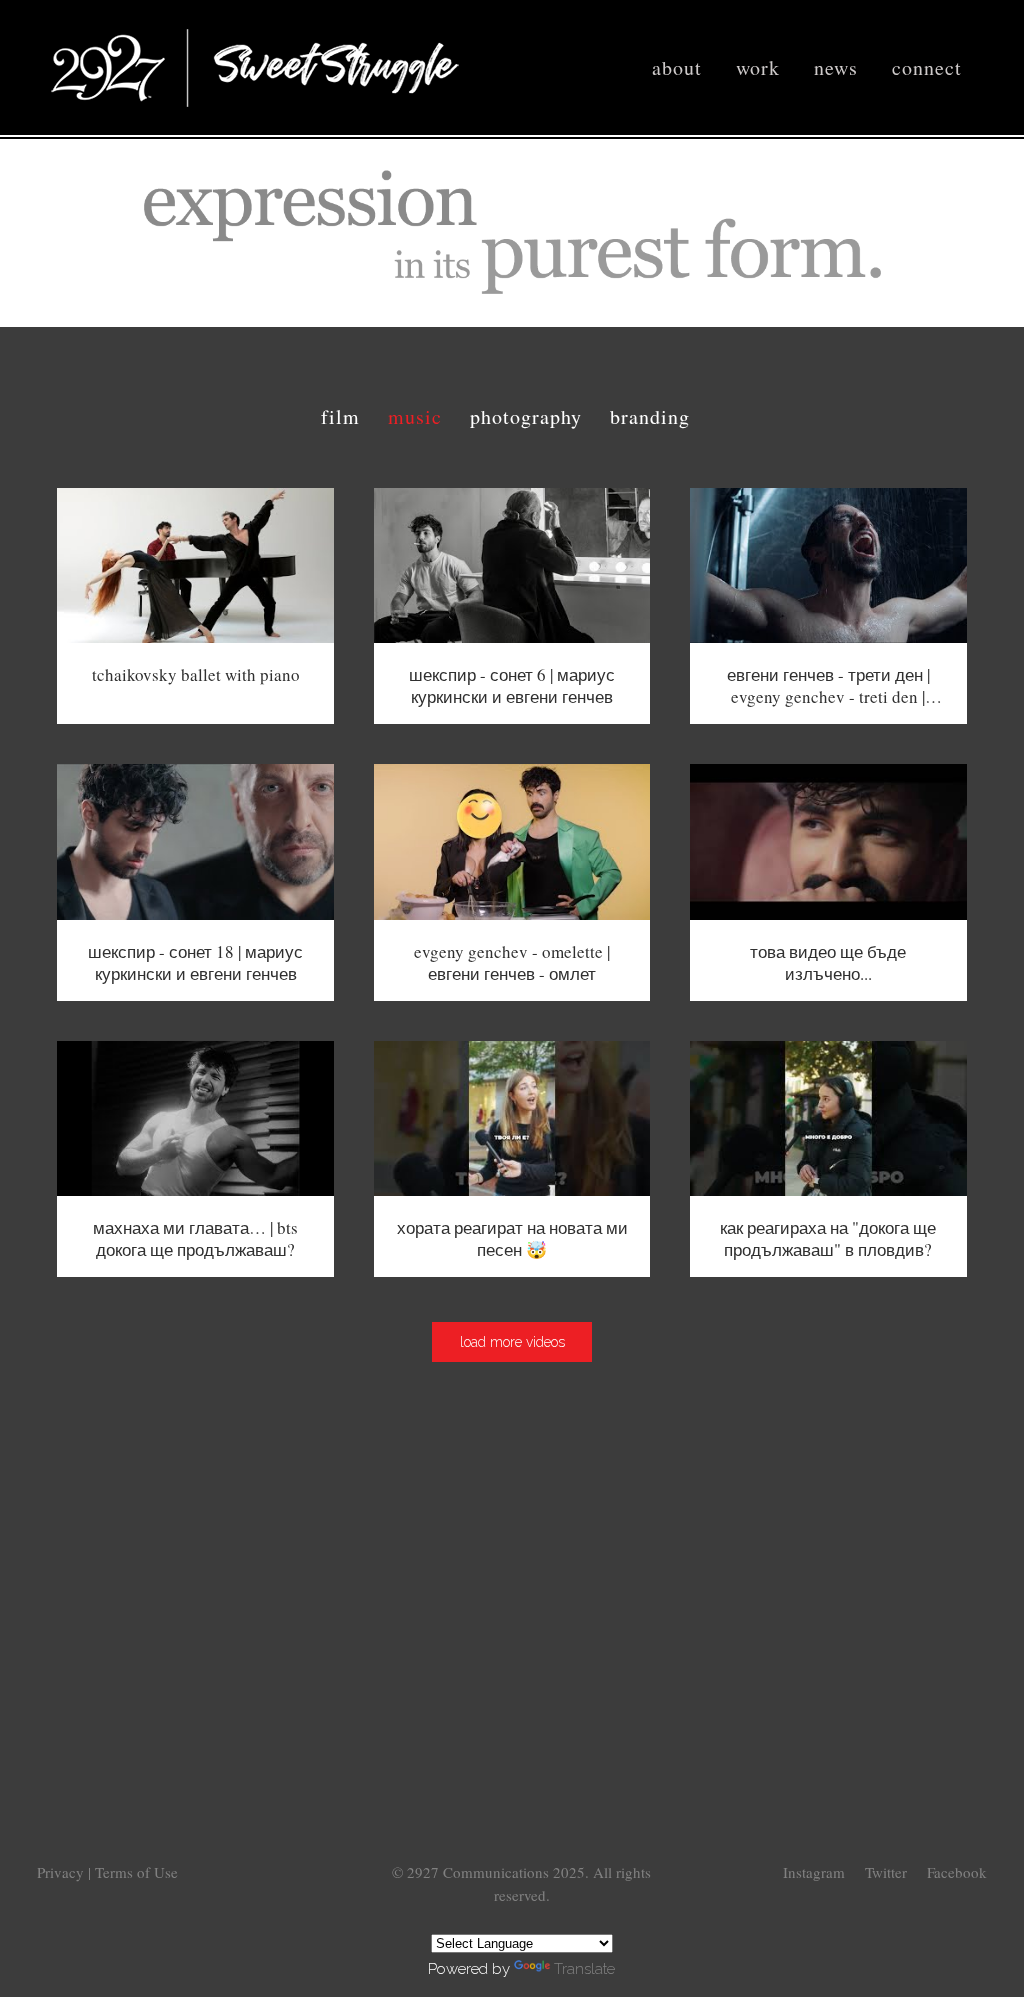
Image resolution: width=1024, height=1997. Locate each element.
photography (526, 416)
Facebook (957, 1872)
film (340, 416)
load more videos (512, 1342)
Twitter (886, 1872)
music (415, 416)
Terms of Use (136, 1872)
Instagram (814, 1872)
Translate (584, 1969)
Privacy (62, 1872)
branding (650, 416)
